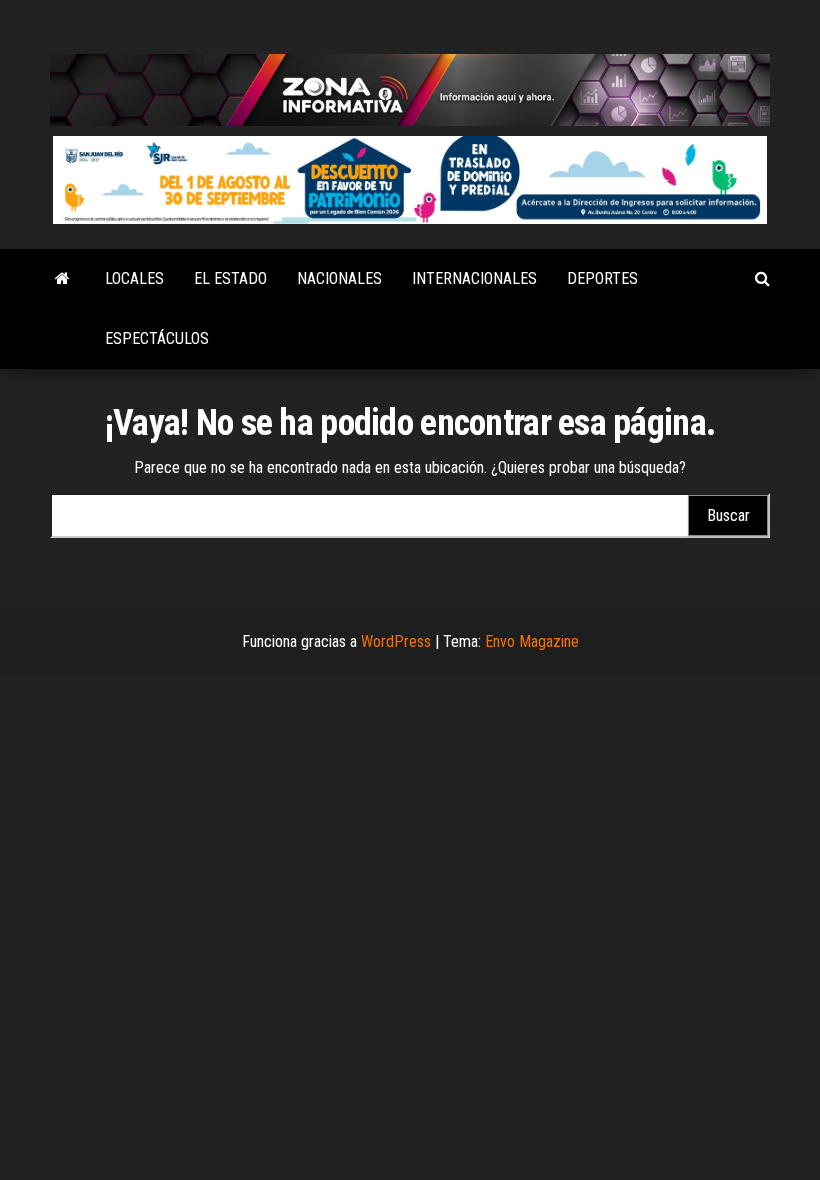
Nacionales (339, 278)
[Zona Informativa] (62, 279)
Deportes (602, 278)
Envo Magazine (532, 641)
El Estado (230, 278)
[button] (410, 180)
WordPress (396, 641)
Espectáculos (157, 338)
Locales (134, 278)
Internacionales (474, 278)
